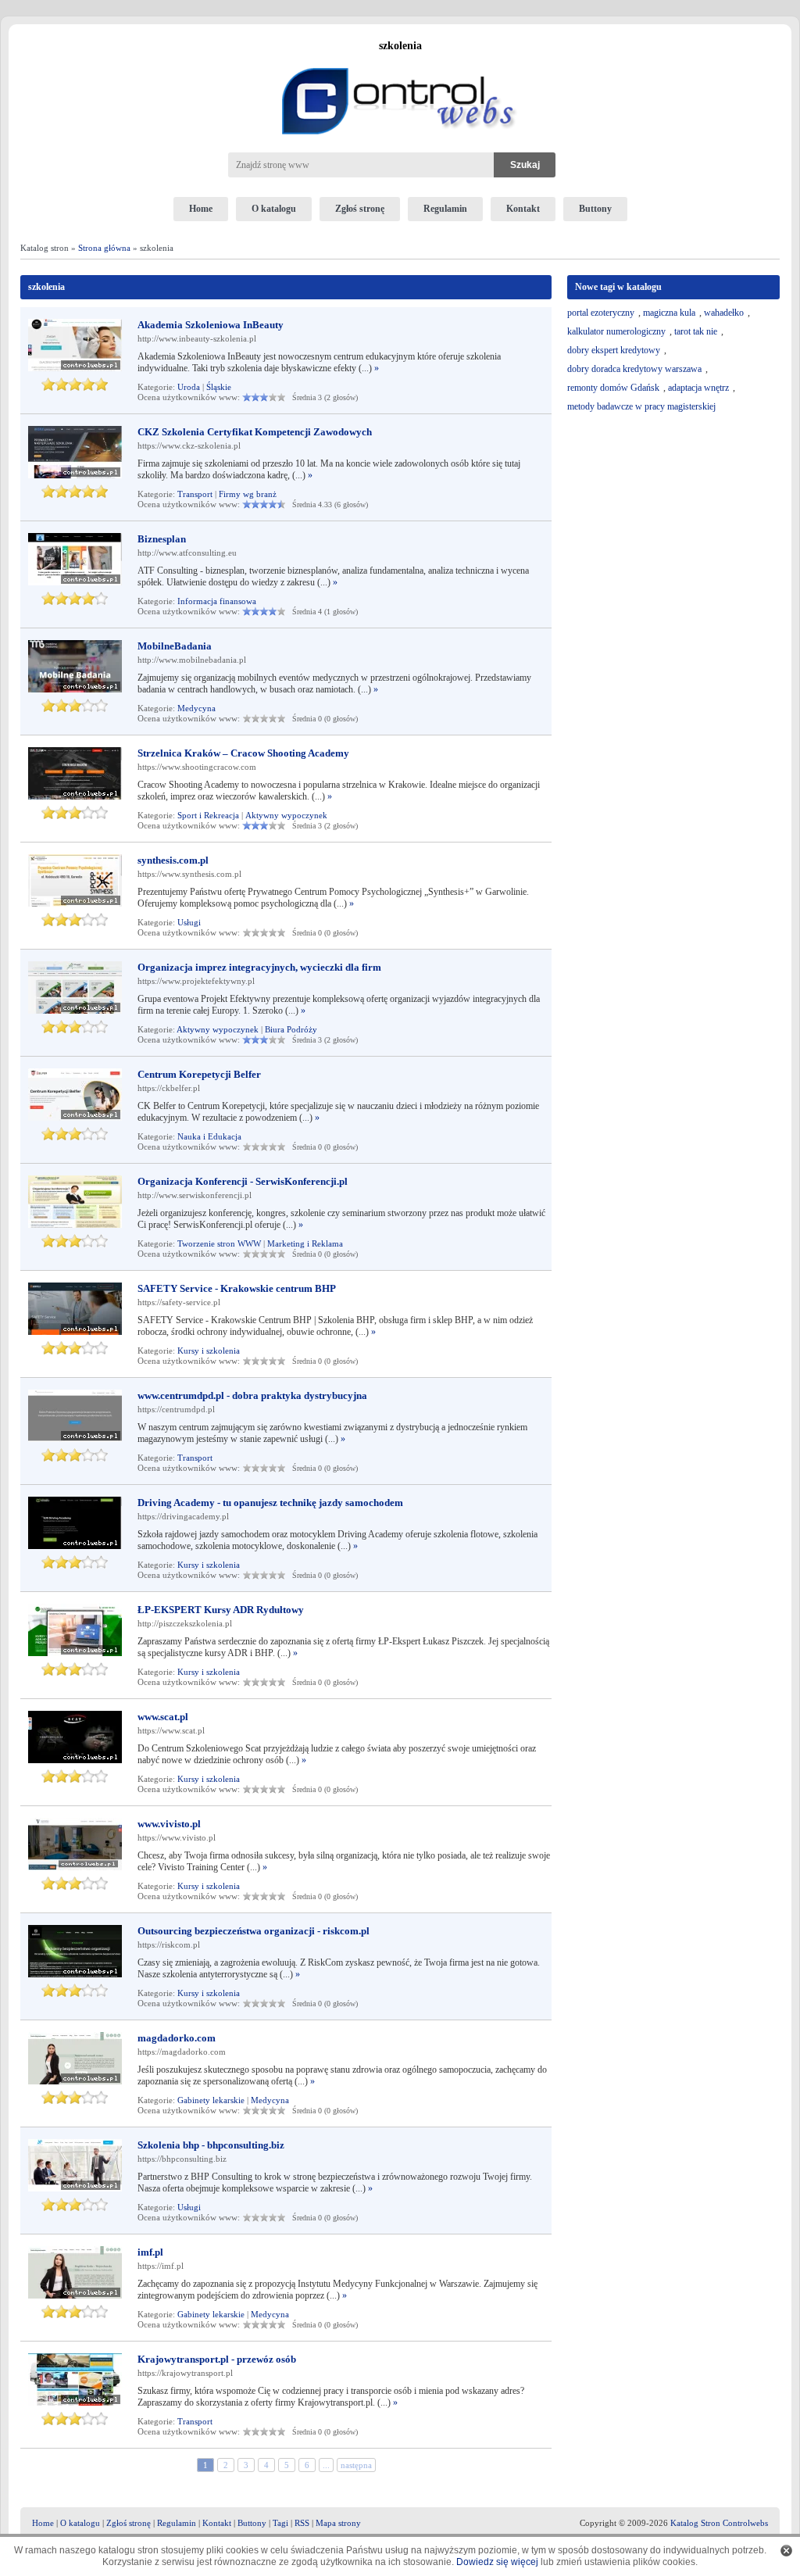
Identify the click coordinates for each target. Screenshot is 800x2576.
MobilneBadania (175, 646)
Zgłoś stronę (360, 209)
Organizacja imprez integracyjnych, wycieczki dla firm (259, 967)
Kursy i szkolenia (209, 1351)
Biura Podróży (291, 1029)
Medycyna (196, 708)
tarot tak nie (696, 331)
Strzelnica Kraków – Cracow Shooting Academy (243, 753)
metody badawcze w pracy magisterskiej (641, 406)
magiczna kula (669, 313)
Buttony (595, 209)
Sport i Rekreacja (208, 815)
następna (356, 2465)
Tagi (280, 2523)
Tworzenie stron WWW (219, 1243)
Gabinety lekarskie (211, 2100)
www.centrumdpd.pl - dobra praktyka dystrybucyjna (252, 1395)
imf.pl (150, 2252)
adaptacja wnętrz (698, 388)
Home (201, 209)
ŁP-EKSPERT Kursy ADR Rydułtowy (221, 1610)
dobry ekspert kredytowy (614, 350)
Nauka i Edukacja (209, 1136)
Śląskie (219, 387)
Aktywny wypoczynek (286, 815)
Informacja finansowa (217, 601)
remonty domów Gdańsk (613, 388)
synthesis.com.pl (173, 860)
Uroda (189, 387)
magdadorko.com (177, 2038)
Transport (195, 494)
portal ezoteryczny (601, 313)
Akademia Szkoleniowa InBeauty (211, 325)
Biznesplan (162, 539)
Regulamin (445, 209)
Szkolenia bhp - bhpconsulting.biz (211, 2145)
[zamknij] (786, 2551)
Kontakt (523, 209)
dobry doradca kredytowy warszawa (634, 369)
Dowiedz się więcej (497, 2562)
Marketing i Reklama (305, 1243)
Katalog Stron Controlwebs (719, 2523)
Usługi (189, 922)
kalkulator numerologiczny (616, 331)
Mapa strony (338, 2523)
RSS (302, 2523)
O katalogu (274, 209)
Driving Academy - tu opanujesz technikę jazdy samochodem (270, 1503)
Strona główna (104, 248)
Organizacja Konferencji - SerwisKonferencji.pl (243, 1181)
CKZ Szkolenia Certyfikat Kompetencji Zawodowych (255, 432)
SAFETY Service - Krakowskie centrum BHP (237, 1288)
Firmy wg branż (248, 494)
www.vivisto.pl (169, 1824)
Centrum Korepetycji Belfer (199, 1074)
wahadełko (724, 313)
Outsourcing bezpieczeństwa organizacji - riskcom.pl (254, 1931)
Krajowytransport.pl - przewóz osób (217, 2359)
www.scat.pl (163, 1717)
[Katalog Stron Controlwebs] (400, 62)
